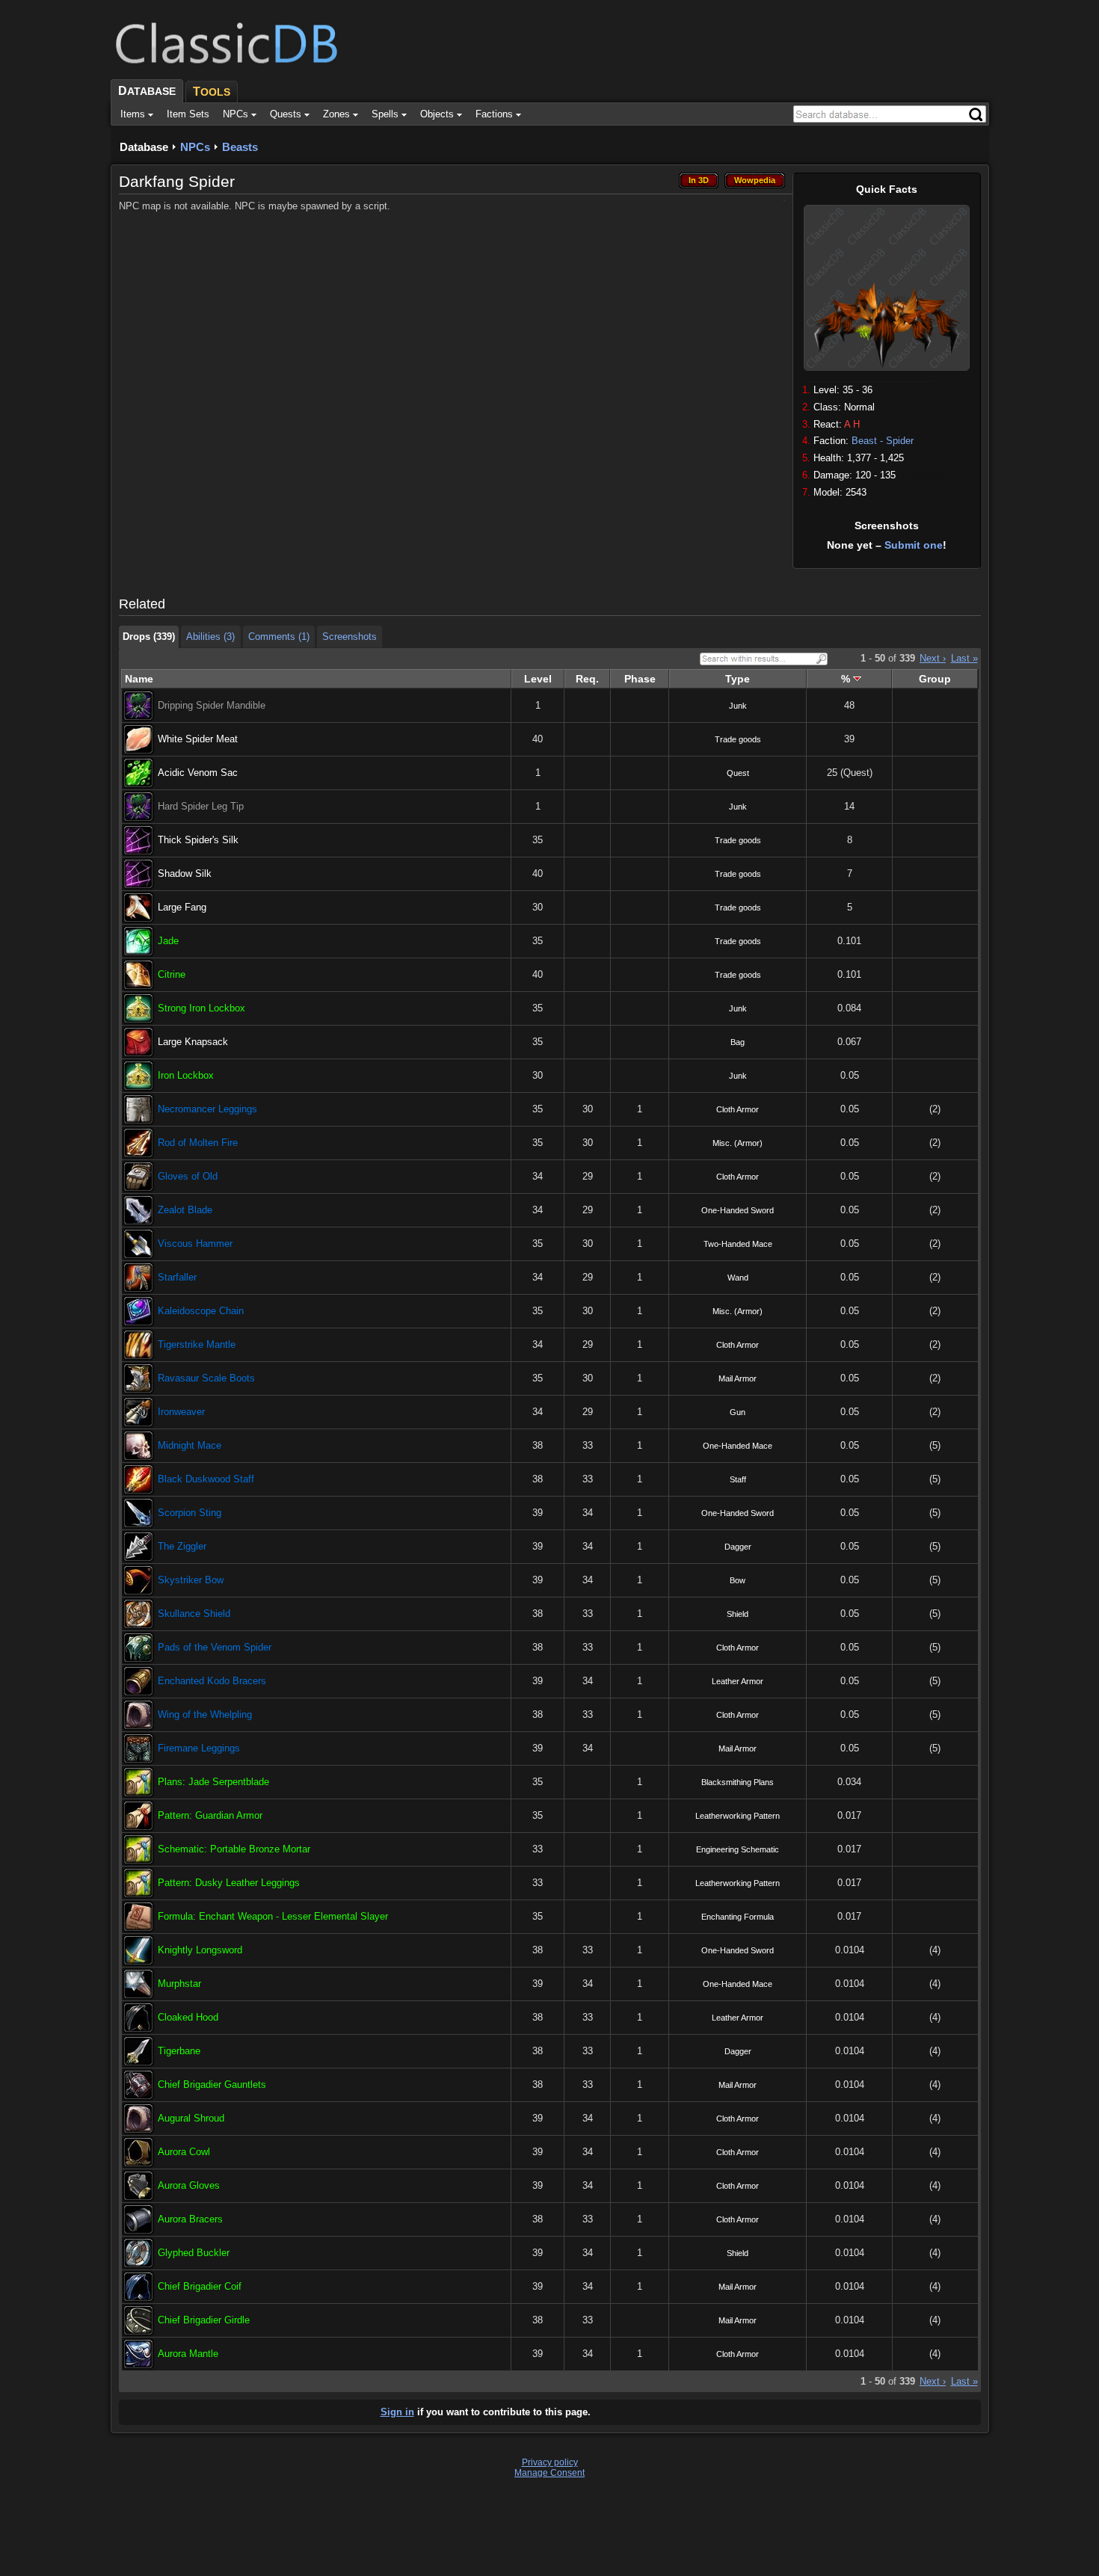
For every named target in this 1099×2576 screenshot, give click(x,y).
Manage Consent (549, 2473)
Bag (738, 1042)
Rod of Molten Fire (198, 1143)
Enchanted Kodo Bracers (212, 1681)
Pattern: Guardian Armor (210, 1815)
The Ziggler (182, 1546)
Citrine (172, 974)
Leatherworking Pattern (738, 1816)
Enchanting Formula (738, 1917)
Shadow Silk (185, 873)
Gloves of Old (188, 1176)
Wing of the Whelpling (205, 1714)
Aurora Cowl (184, 2152)
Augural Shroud (191, 2118)
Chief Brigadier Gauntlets (212, 2084)
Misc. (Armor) (738, 1143)
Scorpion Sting (190, 1513)
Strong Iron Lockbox (201, 1008)
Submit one (914, 545)
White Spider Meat (198, 739)
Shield (738, 1614)
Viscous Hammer (195, 1244)
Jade (168, 941)
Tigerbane (179, 2051)
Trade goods (738, 739)
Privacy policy (550, 2462)
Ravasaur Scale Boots (206, 1378)
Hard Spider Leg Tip (201, 806)
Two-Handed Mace (738, 1244)
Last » (964, 658)
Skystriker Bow (191, 1580)
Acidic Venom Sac (198, 773)
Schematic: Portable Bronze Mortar (234, 1849)
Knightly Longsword (200, 1950)
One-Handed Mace (738, 1446)
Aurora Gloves (189, 2185)
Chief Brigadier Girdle (204, 2320)
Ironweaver (181, 1412)
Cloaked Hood (188, 2017)
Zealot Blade (185, 1210)
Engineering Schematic (738, 1849)
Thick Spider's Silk (198, 840)
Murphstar (179, 1984)
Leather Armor (738, 1681)
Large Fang (182, 907)
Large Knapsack (193, 1042)
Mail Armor (738, 1378)
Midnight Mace (190, 1445)
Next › (933, 658)
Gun (738, 1412)
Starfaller (177, 1277)
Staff (738, 1479)
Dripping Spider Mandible (212, 705)
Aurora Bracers (190, 2219)
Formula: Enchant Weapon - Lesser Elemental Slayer (273, 1916)
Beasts (240, 147)
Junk (738, 706)
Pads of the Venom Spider (215, 1647)
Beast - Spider (883, 441)
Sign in (397, 2412)
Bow (738, 1580)
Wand (738, 1278)
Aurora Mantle (188, 2354)
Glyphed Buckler (194, 2253)
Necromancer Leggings (207, 1109)
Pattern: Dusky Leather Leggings (229, 1883)
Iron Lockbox (186, 1075)
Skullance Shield (194, 1614)
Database (144, 147)
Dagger (738, 1547)
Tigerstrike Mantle (197, 1344)
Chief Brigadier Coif (200, 2286)
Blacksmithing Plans (738, 1782)
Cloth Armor (738, 1109)
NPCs (195, 147)
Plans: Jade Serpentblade (213, 1782)
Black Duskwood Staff (206, 1479)
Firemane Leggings (199, 1748)
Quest (738, 773)
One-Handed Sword (738, 1210)
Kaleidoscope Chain (201, 1311)
